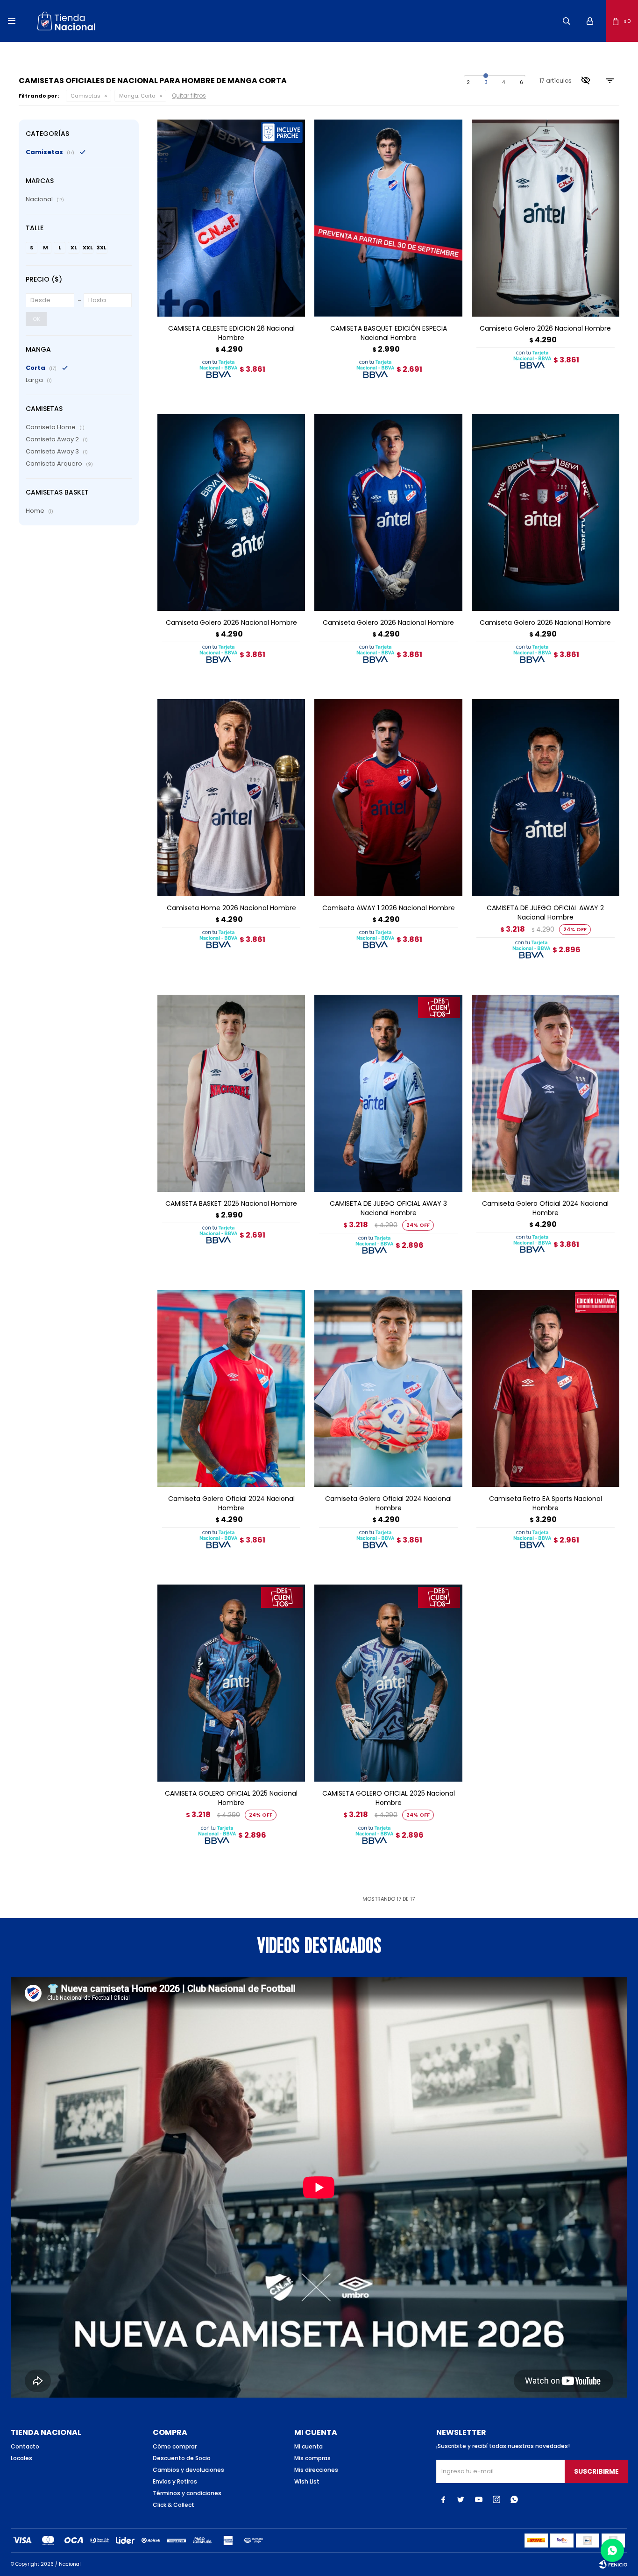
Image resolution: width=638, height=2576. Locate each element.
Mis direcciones (316, 2470)
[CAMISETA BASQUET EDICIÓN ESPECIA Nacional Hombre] (388, 218)
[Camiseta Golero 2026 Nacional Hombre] (546, 218)
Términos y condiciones (187, 2493)
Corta (137, 96)
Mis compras (312, 2458)
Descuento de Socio (182, 2458)
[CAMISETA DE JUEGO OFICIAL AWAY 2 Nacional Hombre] (546, 798)
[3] (503, 83)
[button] (567, 21)
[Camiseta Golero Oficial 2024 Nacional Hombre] (546, 1093)
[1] (468, 83)
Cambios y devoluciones (188, 2470)
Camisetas (85, 96)
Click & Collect (174, 2505)
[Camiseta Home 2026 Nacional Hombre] (231, 798)
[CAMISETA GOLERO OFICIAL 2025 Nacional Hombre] (231, 1683)
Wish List (307, 2481)
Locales (21, 2458)
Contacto (25, 2446)
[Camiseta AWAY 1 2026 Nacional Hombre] (388, 798)
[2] (486, 83)
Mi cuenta (308, 2446)
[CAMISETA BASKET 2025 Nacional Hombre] (231, 1093)
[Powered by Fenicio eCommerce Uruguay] (613, 2564)
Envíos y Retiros (175, 2481)
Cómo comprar (175, 2446)
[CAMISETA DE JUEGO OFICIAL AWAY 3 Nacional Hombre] (388, 1093)
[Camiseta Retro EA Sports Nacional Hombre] (546, 1388)
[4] (521, 83)
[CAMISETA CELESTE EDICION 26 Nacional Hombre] (231, 218)
